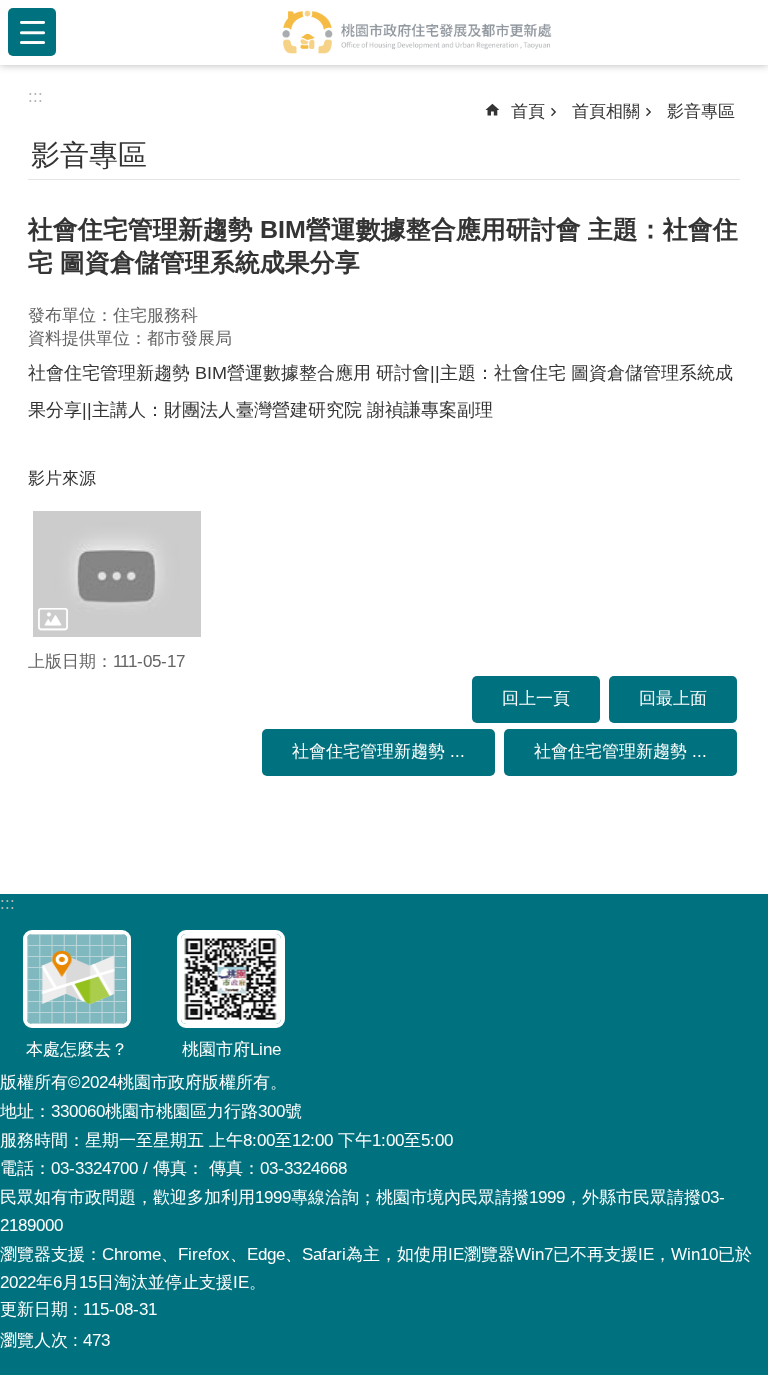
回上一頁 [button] (536, 698)
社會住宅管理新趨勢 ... (378, 751)
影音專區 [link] (701, 111)
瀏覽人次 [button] (34, 1340)
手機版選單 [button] (32, 32)
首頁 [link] (528, 111)
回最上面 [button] (673, 698)
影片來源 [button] (62, 478)
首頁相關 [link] (606, 111)
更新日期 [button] (34, 1309)
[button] (117, 574)
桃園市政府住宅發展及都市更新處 (416, 32)
